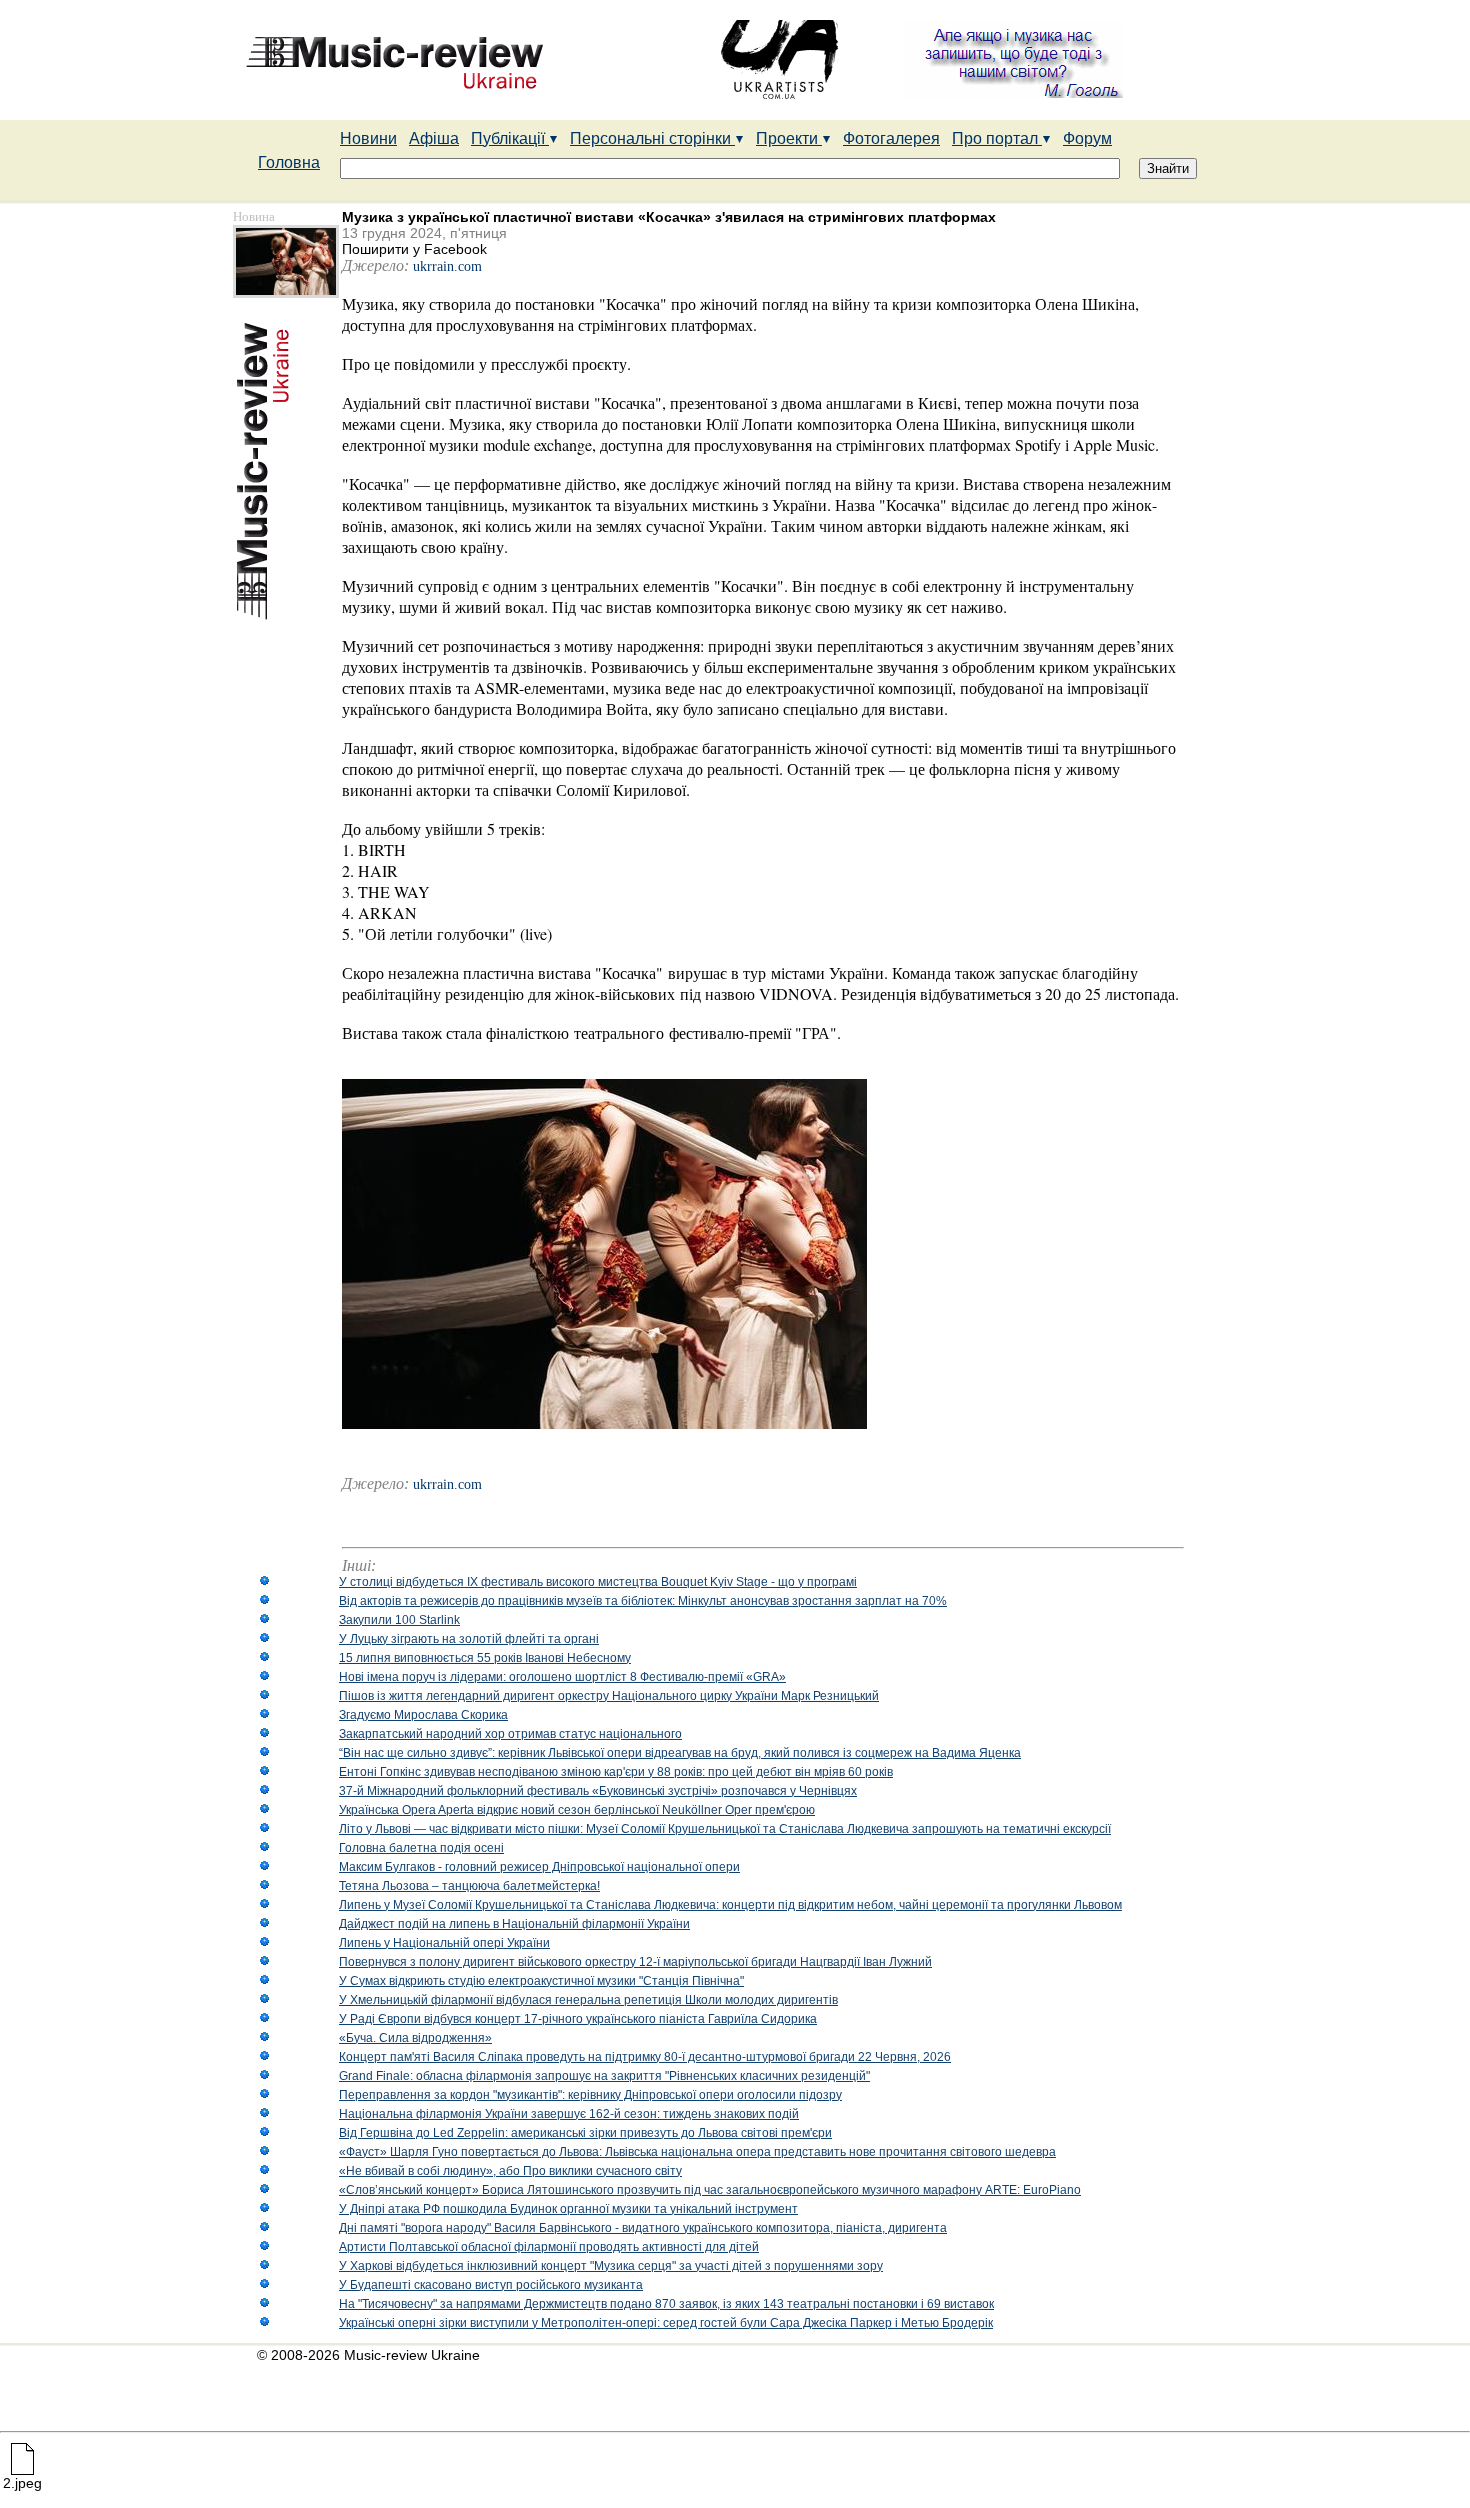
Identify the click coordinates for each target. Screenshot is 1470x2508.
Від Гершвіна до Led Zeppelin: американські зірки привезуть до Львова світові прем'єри (585, 2133)
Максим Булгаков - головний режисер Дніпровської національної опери (539, 1867)
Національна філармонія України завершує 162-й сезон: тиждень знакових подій (569, 2114)
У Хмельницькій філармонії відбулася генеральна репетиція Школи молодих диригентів (588, 2000)
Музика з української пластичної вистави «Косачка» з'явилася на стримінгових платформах (669, 217)
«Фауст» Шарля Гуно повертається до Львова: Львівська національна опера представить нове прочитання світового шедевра (697, 2152)
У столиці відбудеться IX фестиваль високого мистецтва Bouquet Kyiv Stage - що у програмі (598, 1582)
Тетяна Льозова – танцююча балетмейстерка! (469, 1886)
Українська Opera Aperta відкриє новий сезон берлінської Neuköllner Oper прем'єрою (577, 1810)
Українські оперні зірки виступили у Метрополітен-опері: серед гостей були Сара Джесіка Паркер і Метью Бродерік (666, 2323)
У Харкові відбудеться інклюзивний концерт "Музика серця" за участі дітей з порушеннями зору (611, 2266)
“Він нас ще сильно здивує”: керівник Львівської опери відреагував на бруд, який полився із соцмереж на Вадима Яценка (680, 1753)
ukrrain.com (447, 266)
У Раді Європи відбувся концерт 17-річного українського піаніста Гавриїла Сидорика (578, 2019)
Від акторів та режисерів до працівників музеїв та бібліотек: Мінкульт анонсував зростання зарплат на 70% (643, 1601)
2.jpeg (22, 2483)
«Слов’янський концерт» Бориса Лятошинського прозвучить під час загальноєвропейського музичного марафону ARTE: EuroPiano (710, 2190)
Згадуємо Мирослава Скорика (423, 1715)
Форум (1087, 138)
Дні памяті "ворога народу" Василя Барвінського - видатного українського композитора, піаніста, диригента (643, 2228)
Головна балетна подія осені (421, 1848)
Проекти (789, 138)
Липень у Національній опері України (444, 1943)
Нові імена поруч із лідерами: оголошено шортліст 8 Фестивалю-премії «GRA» (562, 1677)
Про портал (997, 138)
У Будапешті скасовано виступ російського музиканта (491, 2285)
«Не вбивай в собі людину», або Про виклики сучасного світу (510, 2171)
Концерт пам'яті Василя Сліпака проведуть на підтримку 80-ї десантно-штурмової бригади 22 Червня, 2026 (645, 2057)
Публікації (510, 138)
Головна (289, 162)
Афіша (434, 138)
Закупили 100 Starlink (399, 1620)
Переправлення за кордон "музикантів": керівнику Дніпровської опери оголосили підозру (590, 2095)
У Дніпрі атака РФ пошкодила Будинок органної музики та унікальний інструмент (568, 2209)
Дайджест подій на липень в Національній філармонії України (514, 1924)
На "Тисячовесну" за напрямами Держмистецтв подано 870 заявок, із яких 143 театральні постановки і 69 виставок (666, 2304)
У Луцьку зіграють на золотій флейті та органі (469, 1639)
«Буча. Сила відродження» (415, 2038)
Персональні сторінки (652, 138)
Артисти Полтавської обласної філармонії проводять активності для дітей (549, 2247)
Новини (368, 138)
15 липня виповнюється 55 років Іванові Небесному (485, 1658)
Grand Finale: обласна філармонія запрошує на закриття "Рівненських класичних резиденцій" (604, 2076)
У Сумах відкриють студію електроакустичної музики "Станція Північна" (541, 1981)
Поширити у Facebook (414, 249)
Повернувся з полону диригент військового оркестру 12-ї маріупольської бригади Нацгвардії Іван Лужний (635, 1962)
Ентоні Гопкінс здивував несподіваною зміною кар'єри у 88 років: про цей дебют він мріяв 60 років (616, 1772)
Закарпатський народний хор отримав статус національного (510, 1734)
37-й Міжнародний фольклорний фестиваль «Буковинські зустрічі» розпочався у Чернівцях (598, 1791)
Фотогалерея (891, 138)
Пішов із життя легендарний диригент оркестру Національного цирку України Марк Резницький (609, 1696)
